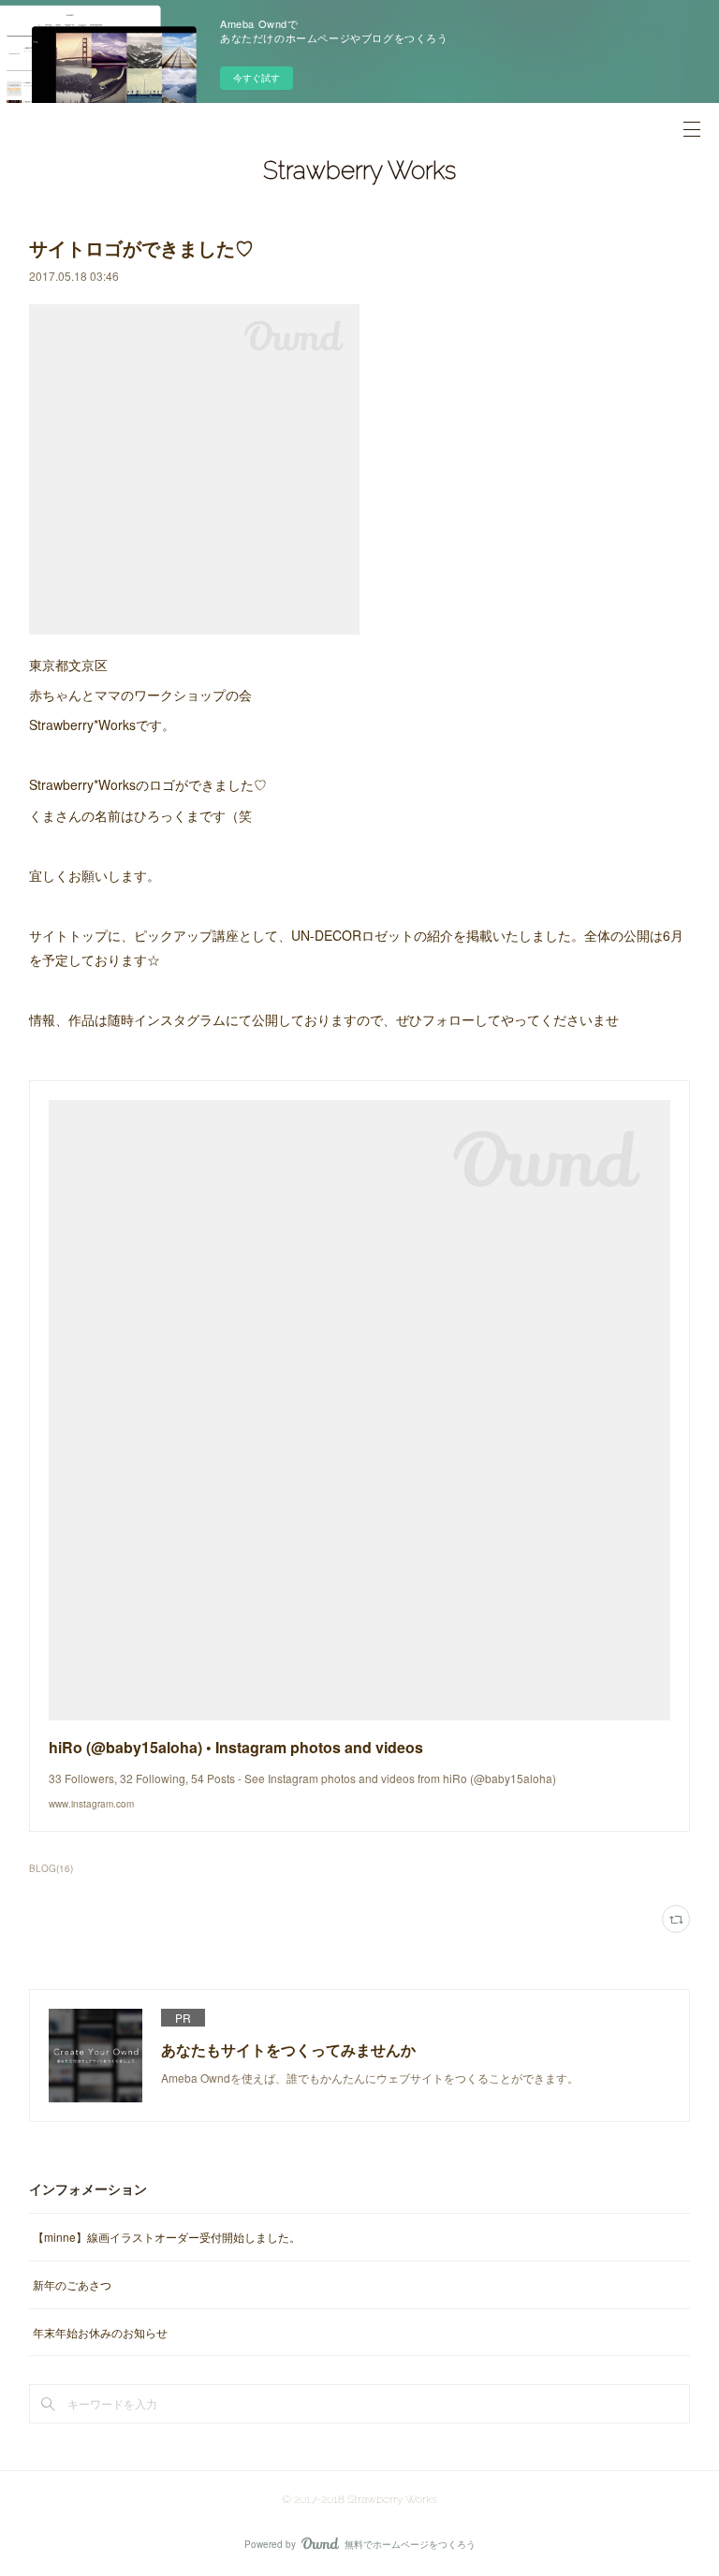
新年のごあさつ (72, 2284)
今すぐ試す (257, 78)
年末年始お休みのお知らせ (100, 2332)
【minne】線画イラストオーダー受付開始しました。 (167, 2237)
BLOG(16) (51, 1868)
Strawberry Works (359, 170)
